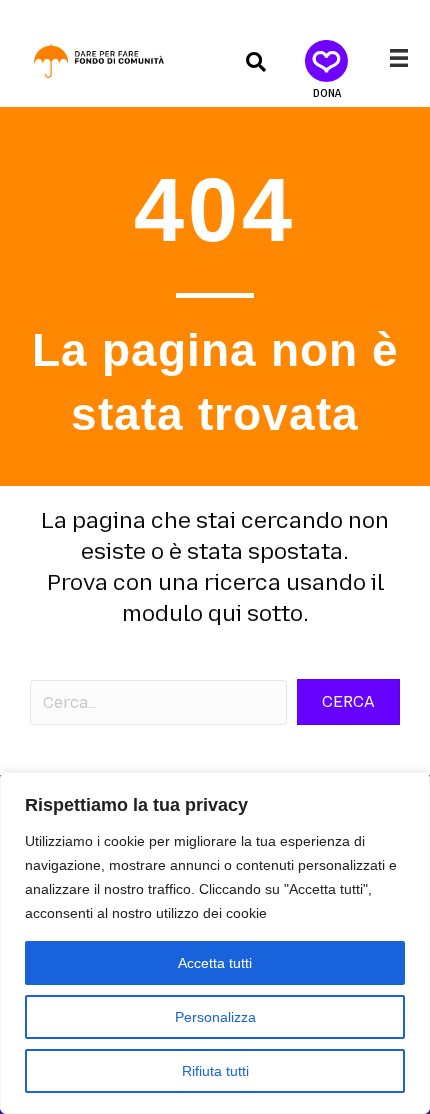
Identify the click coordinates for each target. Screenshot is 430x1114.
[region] (215, 943)
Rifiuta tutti (215, 1071)
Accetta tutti (215, 963)
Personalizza (215, 1017)
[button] (256, 60)
